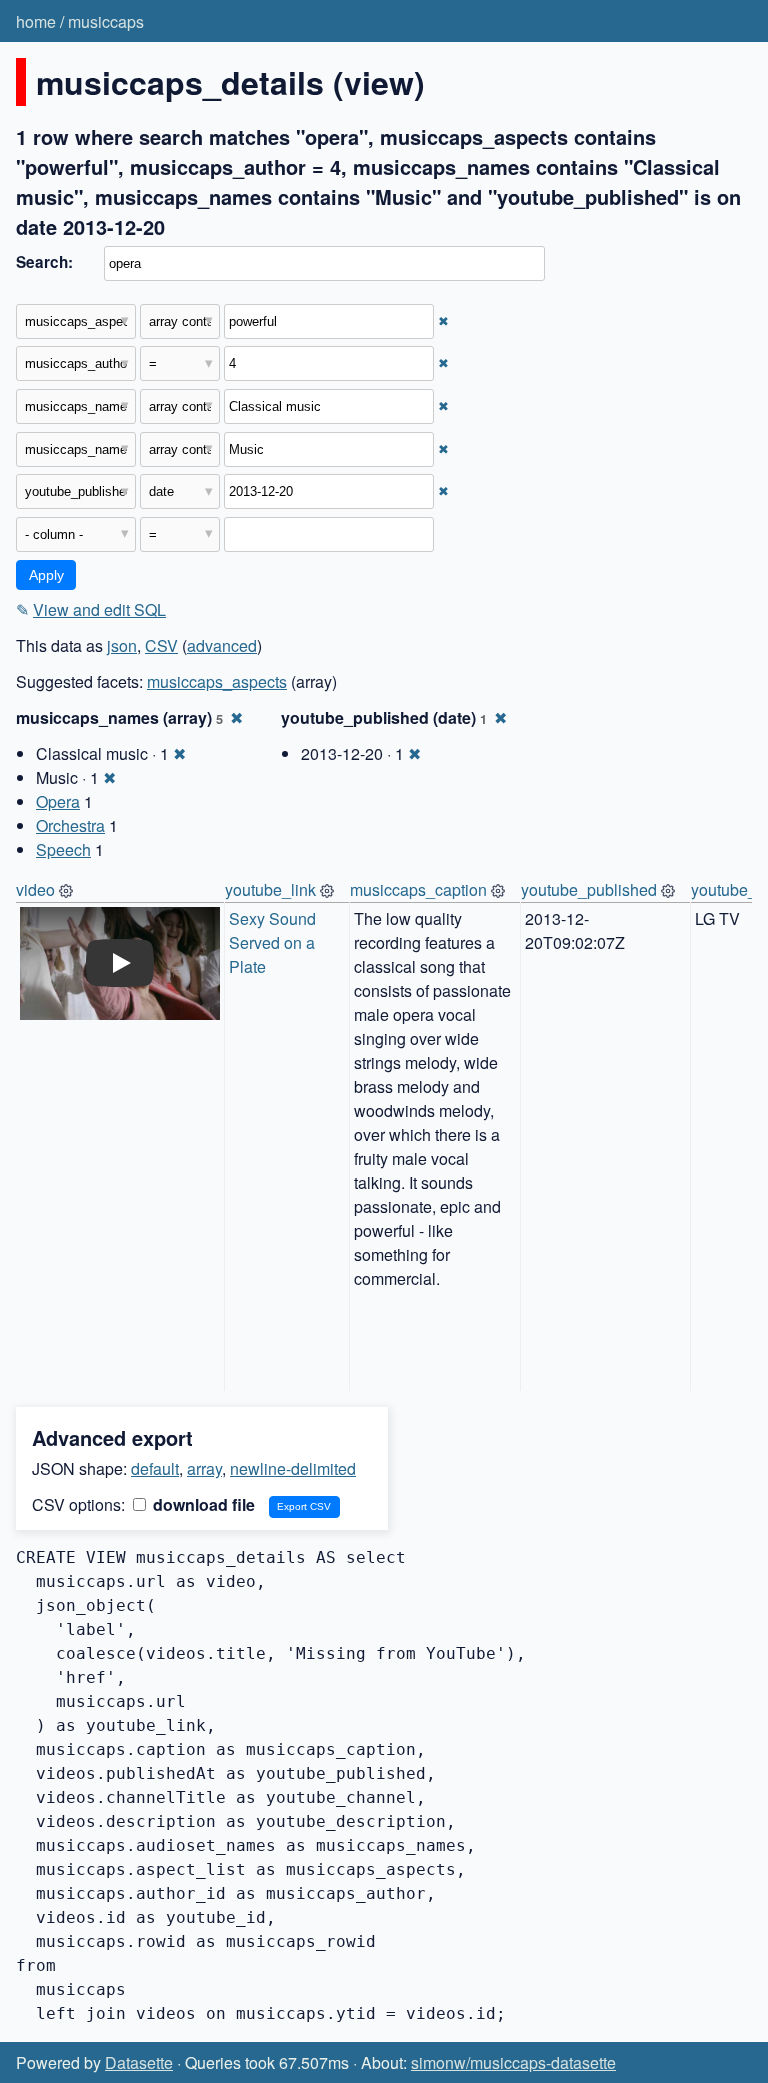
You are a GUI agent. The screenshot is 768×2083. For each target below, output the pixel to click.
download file (202, 1504)
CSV (161, 645)
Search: (44, 262)
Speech (63, 849)
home (36, 21)
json (122, 645)
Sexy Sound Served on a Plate (274, 942)
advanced (222, 645)
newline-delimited (293, 1468)
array (204, 1468)
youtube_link (270, 889)
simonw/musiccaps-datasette (513, 2062)
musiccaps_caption (418, 889)
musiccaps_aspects (217, 681)
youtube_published (589, 889)
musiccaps (106, 21)
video (35, 889)
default (155, 1468)
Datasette (139, 2062)
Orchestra (70, 825)
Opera (58, 801)
